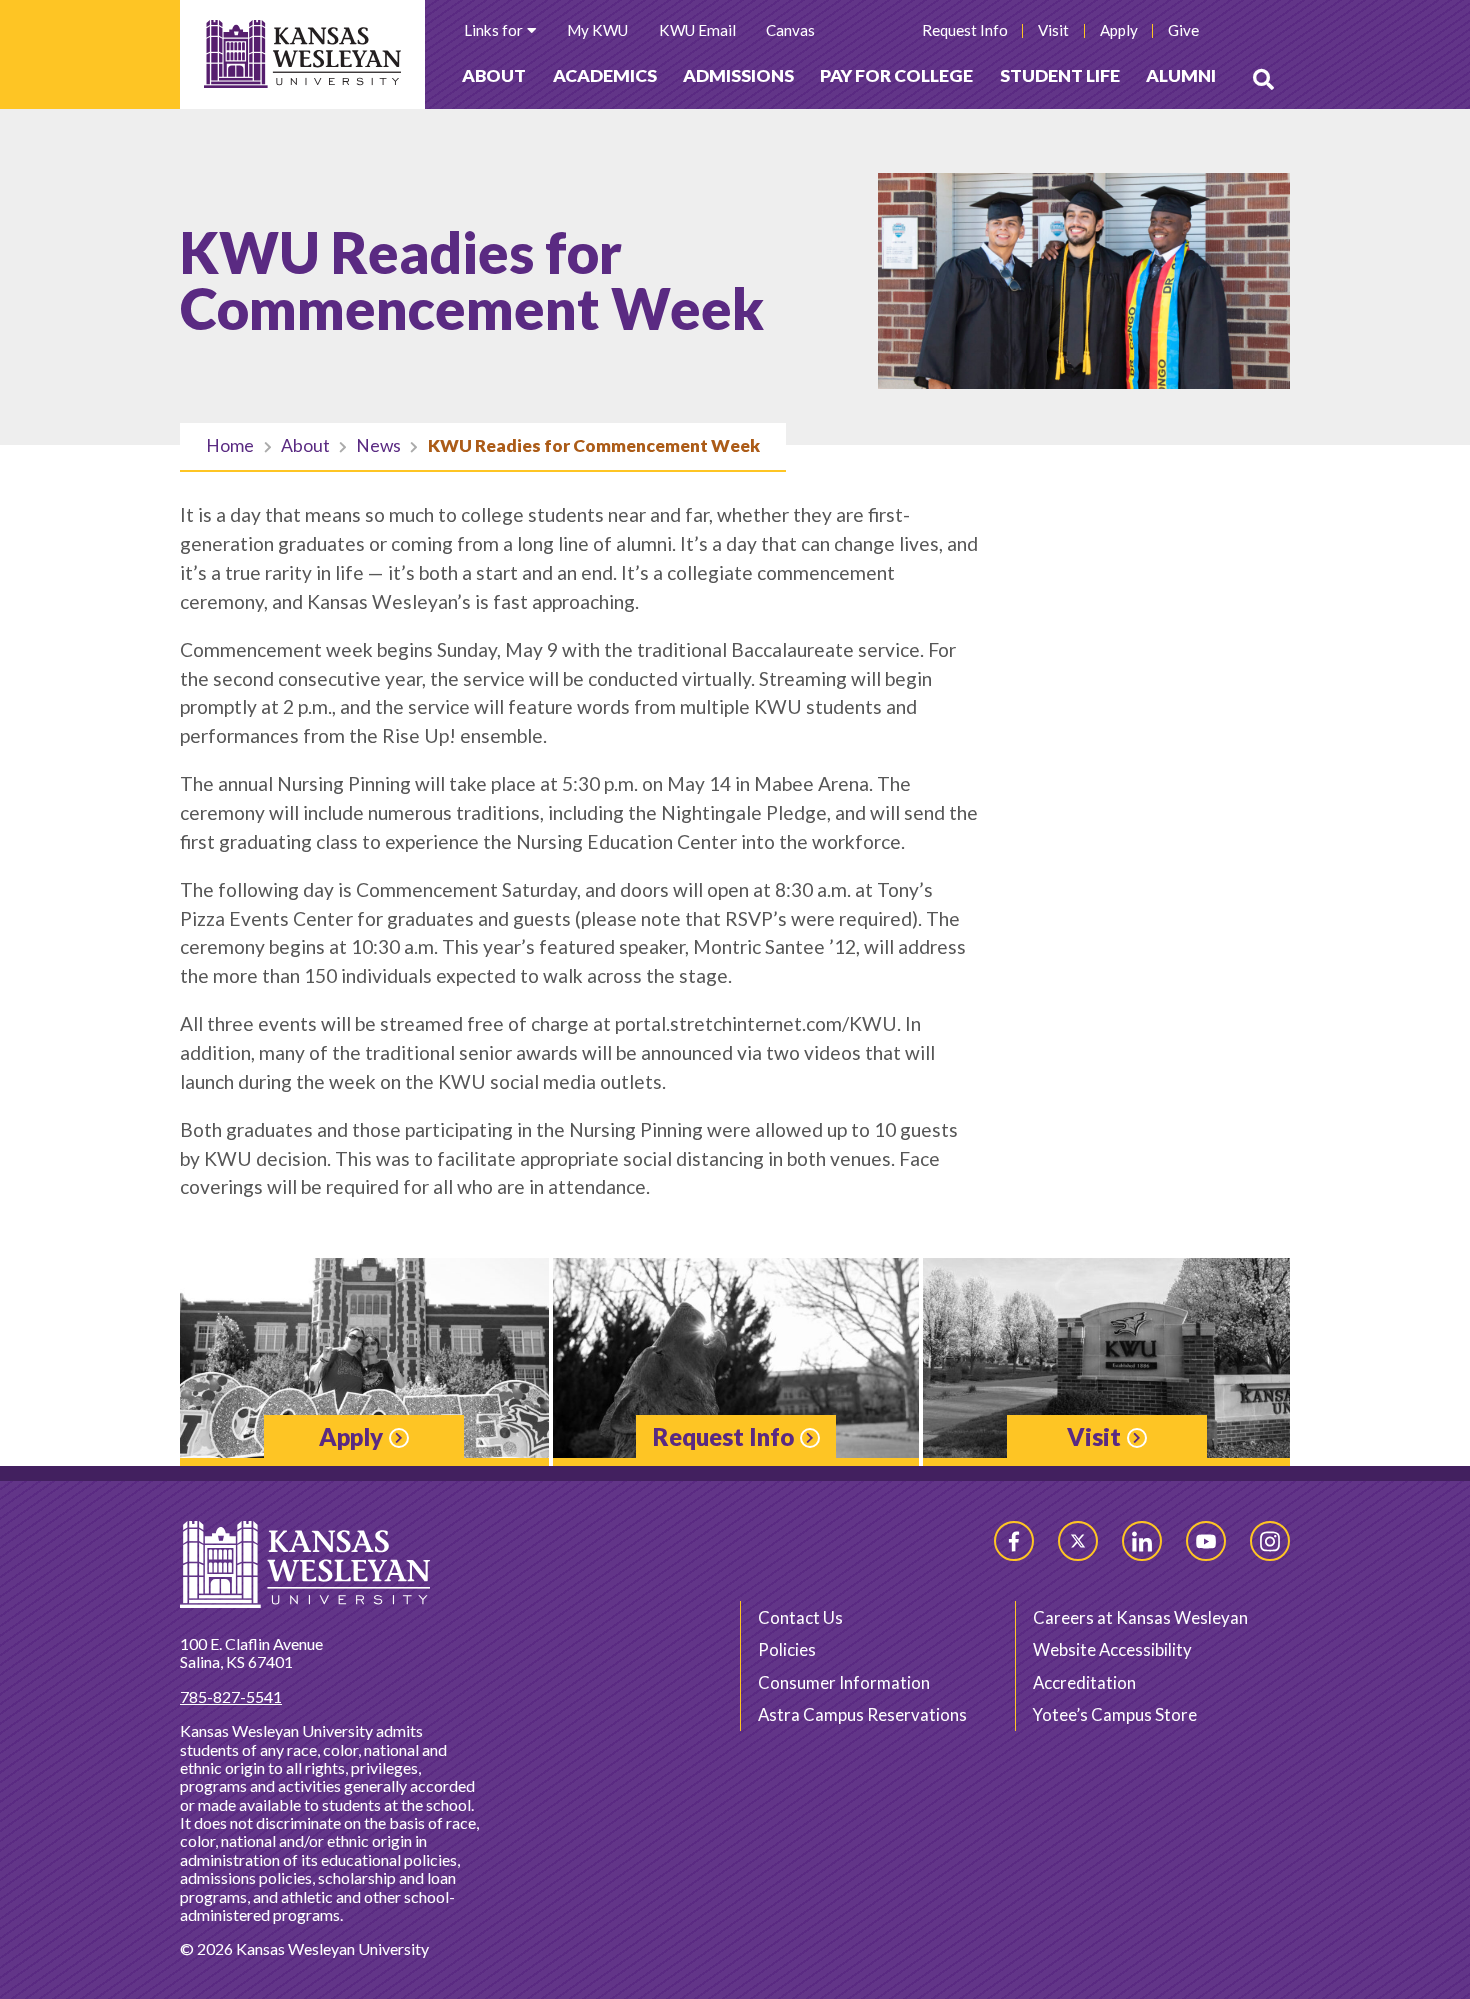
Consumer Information (844, 1682)
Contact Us (800, 1617)
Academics (605, 75)
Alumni (1181, 75)
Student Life (1060, 75)
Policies (787, 1649)
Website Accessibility (1112, 1649)
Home (230, 445)
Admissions (738, 75)
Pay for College (896, 75)
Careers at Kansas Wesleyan (1140, 1617)
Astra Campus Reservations (862, 1714)
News (378, 445)
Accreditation (1084, 1682)
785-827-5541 (231, 1696)
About (494, 75)
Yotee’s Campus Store (1115, 1714)
